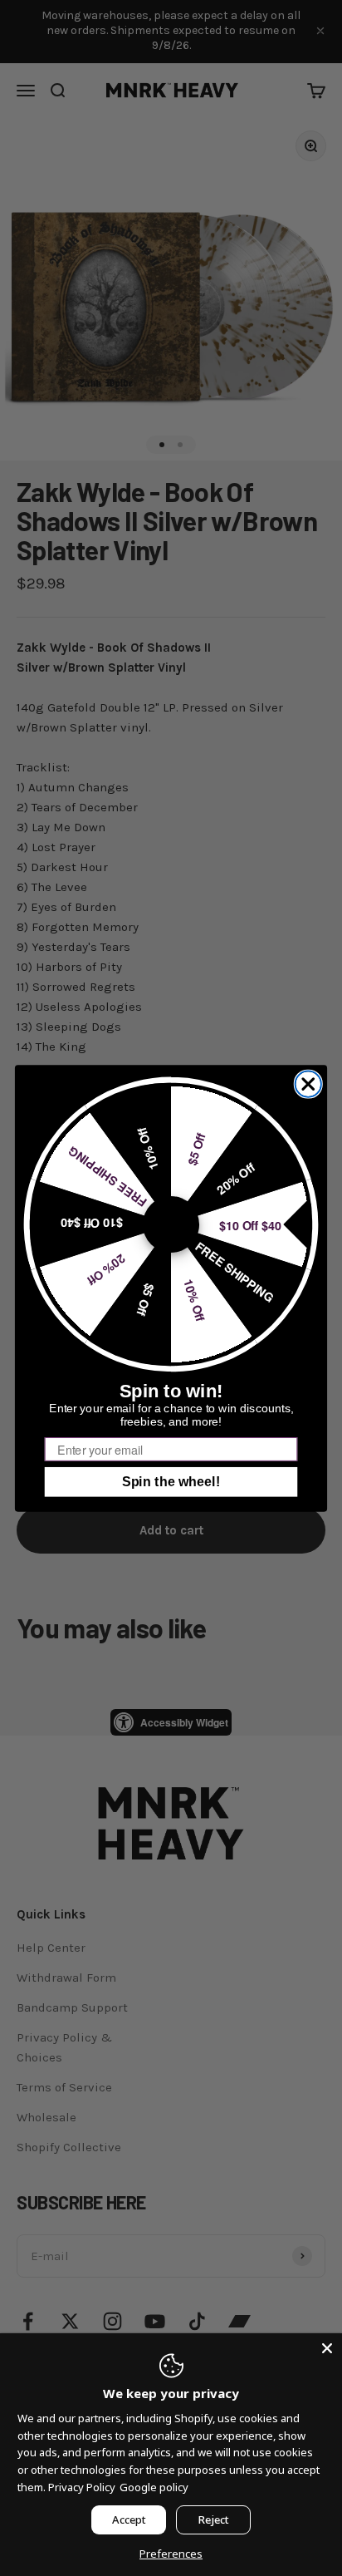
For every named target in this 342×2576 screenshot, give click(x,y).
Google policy (154, 2487)
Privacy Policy (82, 2487)
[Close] (327, 2348)
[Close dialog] (308, 1084)
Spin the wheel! (171, 1481)
